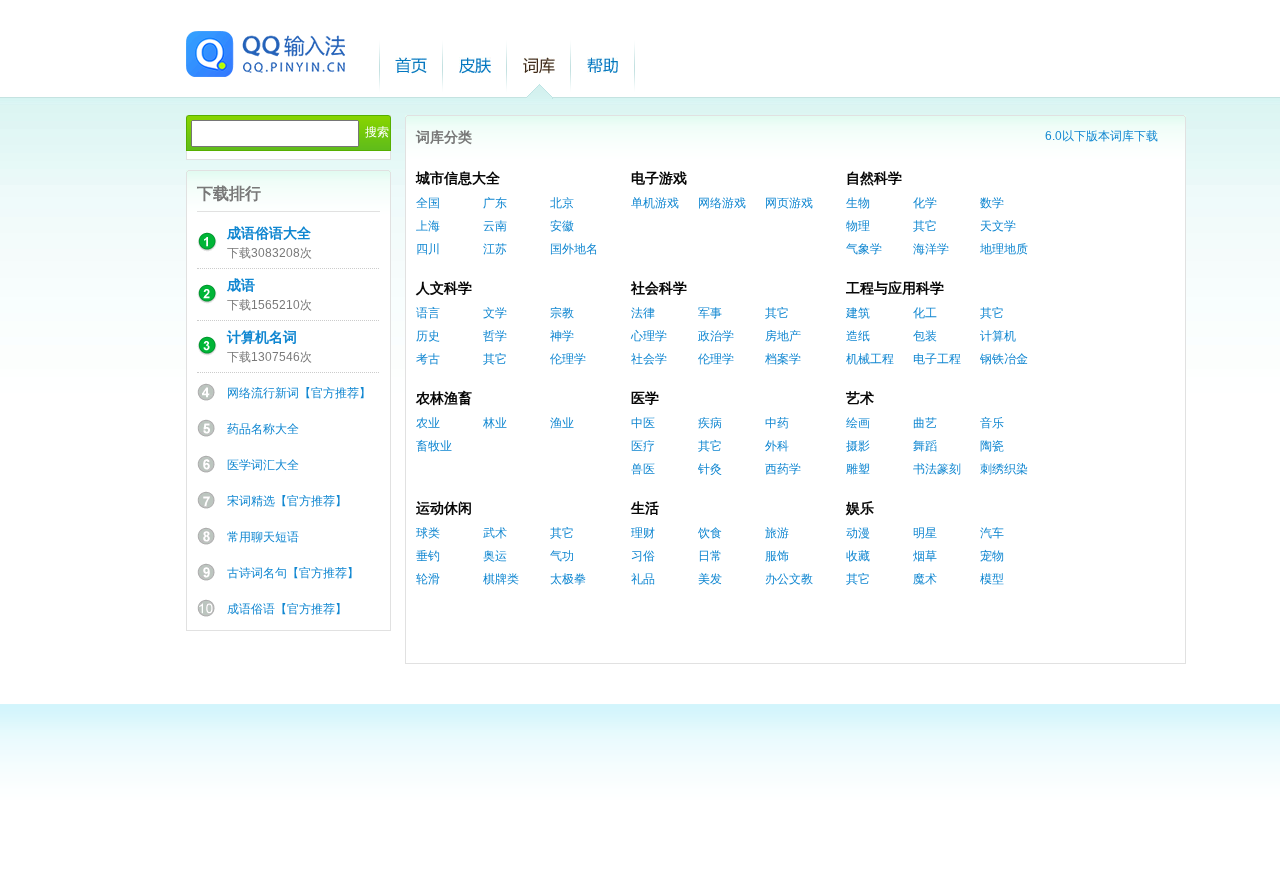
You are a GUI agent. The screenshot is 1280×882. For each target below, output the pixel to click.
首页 (411, 65)
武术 (495, 533)
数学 (992, 203)
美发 (710, 579)
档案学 (783, 359)
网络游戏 (722, 203)
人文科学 (444, 288)
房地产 (783, 336)
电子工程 (937, 359)
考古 (428, 359)
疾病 (710, 423)
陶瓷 (992, 446)
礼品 (643, 579)
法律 (643, 313)
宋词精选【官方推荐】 (287, 501)
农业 (428, 423)
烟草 (925, 556)
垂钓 (428, 556)
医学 (645, 398)
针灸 (710, 469)
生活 (645, 508)
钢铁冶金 (1004, 359)
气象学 (864, 249)
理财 (643, 533)
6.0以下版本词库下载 (1101, 136)
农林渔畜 (444, 398)
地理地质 (1004, 249)
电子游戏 (659, 178)
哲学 (495, 336)
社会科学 (659, 288)
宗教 (562, 313)
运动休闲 (444, 508)
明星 (925, 533)
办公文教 (789, 579)
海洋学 (931, 249)
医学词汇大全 (263, 465)
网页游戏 (789, 203)
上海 (428, 226)
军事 (710, 313)
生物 (858, 203)
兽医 (643, 469)
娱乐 (860, 508)
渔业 (562, 423)
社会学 (649, 359)
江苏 (495, 249)
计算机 (998, 336)
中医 (643, 423)
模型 (992, 579)
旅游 (777, 533)
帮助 (603, 65)
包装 (925, 336)
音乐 (992, 423)
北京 (562, 203)
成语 (241, 285)
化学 (925, 203)
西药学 (783, 469)
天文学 (998, 226)
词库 (539, 65)
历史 (428, 336)
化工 (925, 313)
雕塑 (858, 469)
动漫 (858, 533)
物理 (858, 226)
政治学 (716, 336)
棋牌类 (501, 579)
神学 (562, 336)
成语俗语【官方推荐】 (287, 609)
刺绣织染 (1004, 469)
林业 (495, 423)
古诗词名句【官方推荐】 (293, 573)
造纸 (858, 336)
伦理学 (568, 359)
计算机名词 (262, 337)
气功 (562, 556)
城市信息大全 (458, 178)
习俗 (643, 556)
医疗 (643, 446)
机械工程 (870, 359)
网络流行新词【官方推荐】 (299, 393)
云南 (495, 226)
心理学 (649, 336)
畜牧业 (434, 446)
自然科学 (874, 178)
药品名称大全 (263, 429)
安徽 (562, 226)
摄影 (858, 446)
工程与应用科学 (895, 288)
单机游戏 (655, 203)
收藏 (858, 556)
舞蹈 (925, 446)
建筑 (858, 313)
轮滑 (428, 579)
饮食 (710, 533)
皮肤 (475, 65)
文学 (495, 313)
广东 (495, 203)
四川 (428, 249)
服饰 (777, 556)
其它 (925, 226)
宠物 (992, 556)
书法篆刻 (937, 469)
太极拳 (568, 579)
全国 (428, 203)
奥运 (495, 556)
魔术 (925, 579)
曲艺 (925, 423)
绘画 (858, 423)
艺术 (860, 398)
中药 (777, 423)
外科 (777, 446)
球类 (428, 533)
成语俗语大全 (269, 233)
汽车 (992, 533)
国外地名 (574, 249)
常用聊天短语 (263, 537)
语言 (428, 313)
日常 (710, 556)
